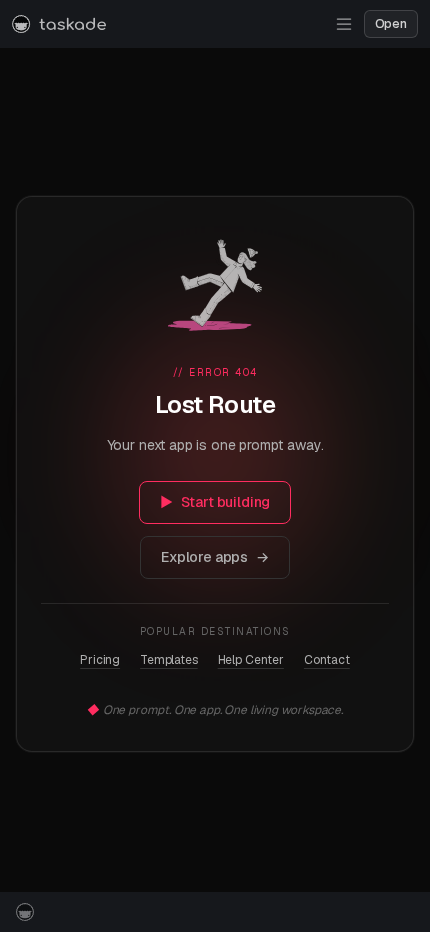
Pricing (100, 660)
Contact (327, 660)
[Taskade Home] (59, 24)
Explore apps (215, 557)
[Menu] (344, 24)
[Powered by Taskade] (25, 912)
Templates (169, 660)
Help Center (251, 660)
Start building (215, 502)
